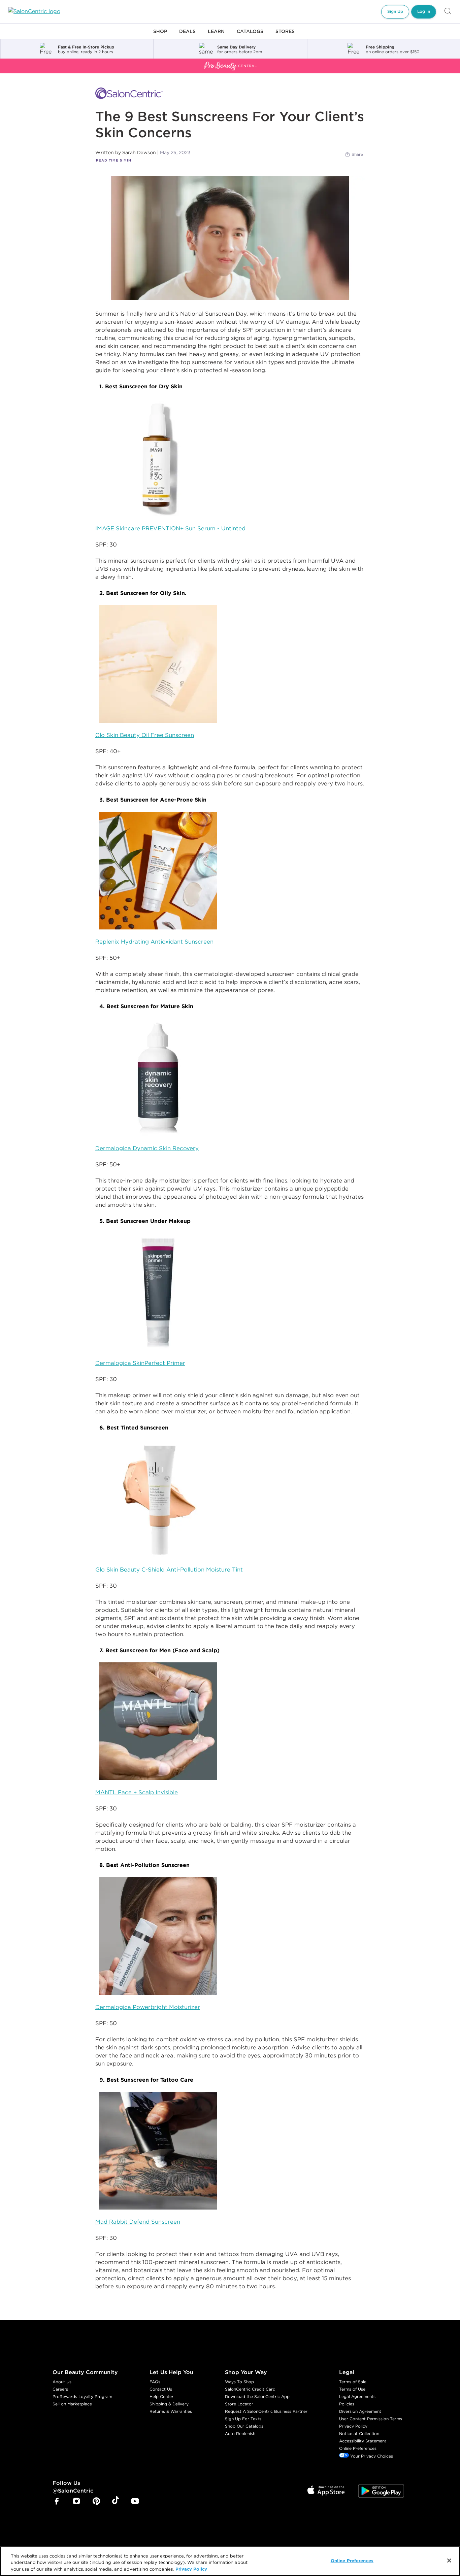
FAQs (155, 2382)
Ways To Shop (239, 2382)
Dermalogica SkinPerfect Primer (140, 1363)
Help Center (161, 2396)
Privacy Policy (353, 2426)
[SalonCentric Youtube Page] (135, 2502)
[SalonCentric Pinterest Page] (96, 2502)
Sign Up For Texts (243, 2419)
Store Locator (239, 2404)
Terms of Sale (353, 2382)
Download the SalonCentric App (257, 2396)
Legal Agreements (357, 2396)
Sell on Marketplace (72, 2404)
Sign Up (395, 11)
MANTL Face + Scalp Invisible (137, 1792)
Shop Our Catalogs (244, 2426)
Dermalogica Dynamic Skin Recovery (147, 1148)
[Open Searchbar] (448, 12)
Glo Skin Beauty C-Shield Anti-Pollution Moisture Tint (169, 1569)
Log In (424, 11)
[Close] (449, 2561)
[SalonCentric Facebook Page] (57, 2502)
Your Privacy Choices (371, 2456)
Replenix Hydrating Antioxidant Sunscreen (154, 942)
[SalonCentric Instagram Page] (76, 2502)
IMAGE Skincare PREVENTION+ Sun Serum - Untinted (170, 528)
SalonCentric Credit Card (250, 2389)
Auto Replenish (240, 2433)
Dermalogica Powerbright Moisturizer (148, 2007)
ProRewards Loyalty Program (82, 2396)
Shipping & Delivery (169, 2404)
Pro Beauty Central (25, 63)
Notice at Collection (359, 2433)
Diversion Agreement (360, 2411)
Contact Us (161, 2389)
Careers (60, 2389)
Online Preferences (358, 2448)
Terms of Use (352, 2389)
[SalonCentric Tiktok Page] (116, 2501)
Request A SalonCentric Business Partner (266, 2411)
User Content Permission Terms (371, 2419)
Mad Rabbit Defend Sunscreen (138, 2222)
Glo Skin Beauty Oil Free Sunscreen (145, 735)
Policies (347, 2404)
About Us (62, 2382)
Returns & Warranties (171, 2411)
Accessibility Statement (363, 2441)
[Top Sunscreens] (230, 238)
